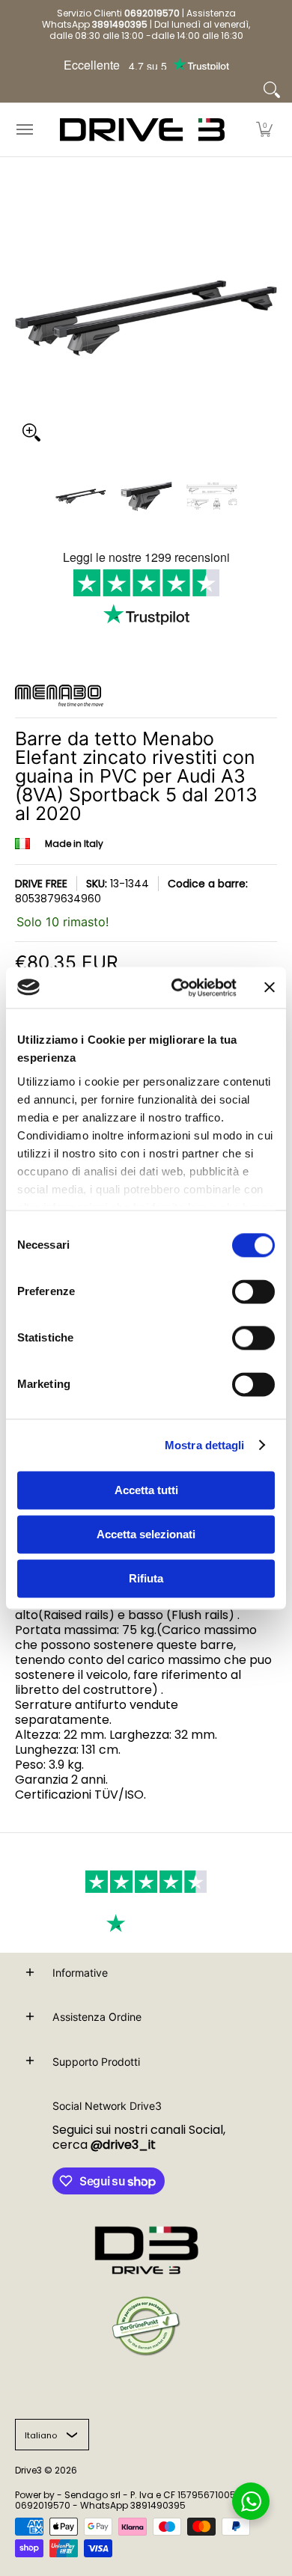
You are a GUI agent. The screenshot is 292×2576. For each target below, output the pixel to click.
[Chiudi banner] (270, 988)
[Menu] (24, 130)
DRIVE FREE (41, 884)
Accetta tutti (146, 1490)
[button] (264, 130)
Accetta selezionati (146, 1534)
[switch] (253, 1291)
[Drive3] (142, 130)
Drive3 (28, 2470)
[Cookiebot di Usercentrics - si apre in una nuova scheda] (177, 988)
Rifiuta (146, 1578)
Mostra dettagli (205, 1445)
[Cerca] (272, 90)
